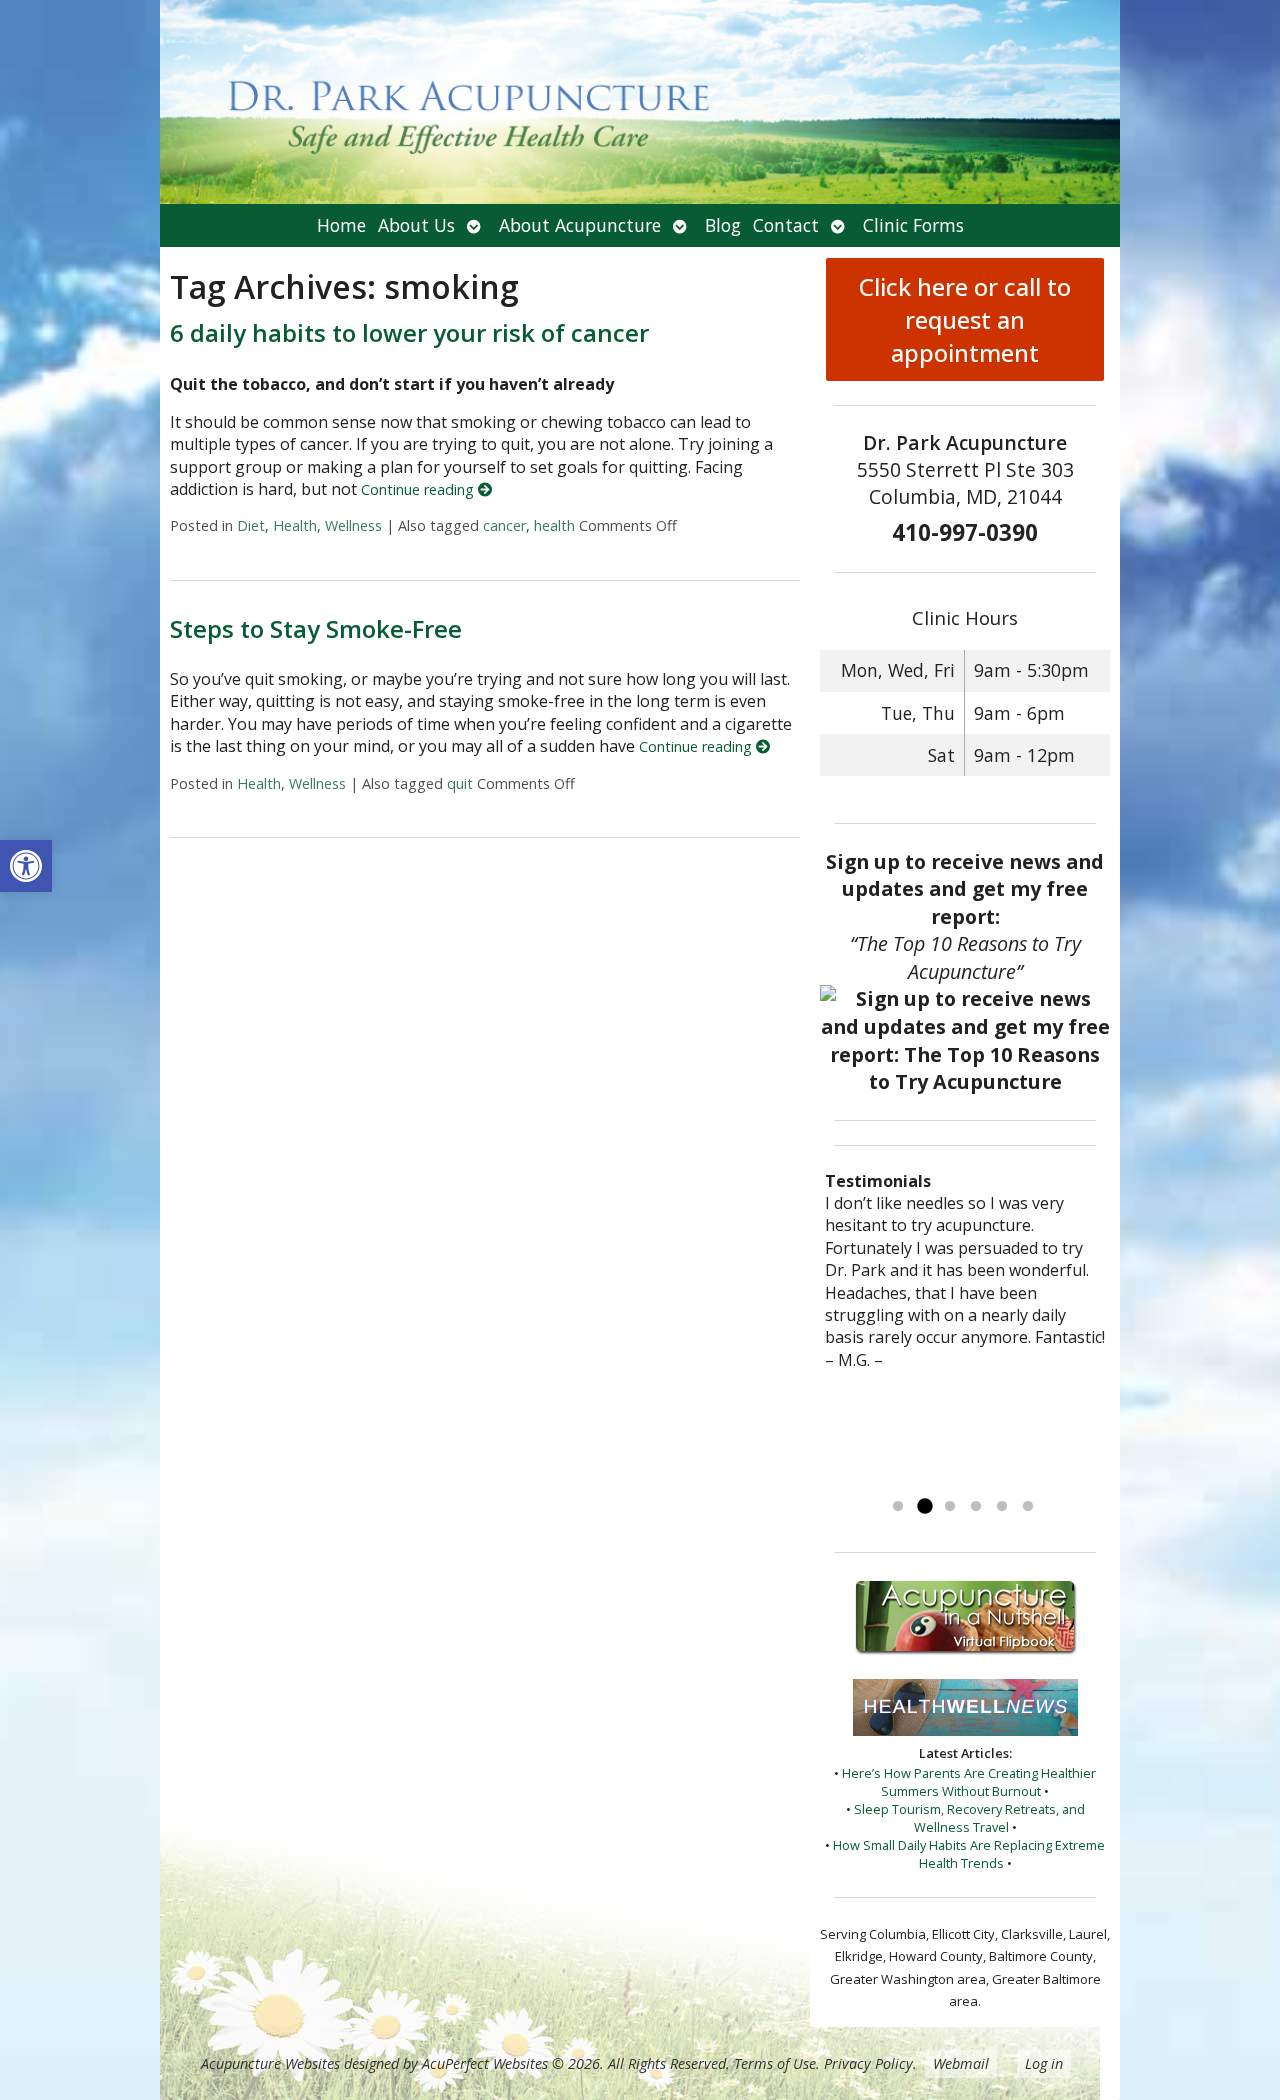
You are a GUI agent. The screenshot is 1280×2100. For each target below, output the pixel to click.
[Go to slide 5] (1002, 1507)
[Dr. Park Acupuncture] (640, 102)
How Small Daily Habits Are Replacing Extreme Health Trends (969, 1854)
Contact (786, 225)
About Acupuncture (580, 225)
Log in (1044, 2063)
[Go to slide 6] (1028, 1507)
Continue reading (419, 489)
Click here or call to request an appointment (965, 319)
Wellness (353, 525)
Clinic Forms (913, 225)
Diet (251, 525)
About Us (416, 225)
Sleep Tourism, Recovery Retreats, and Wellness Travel (969, 1818)
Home (341, 225)
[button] (26, 866)
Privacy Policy (868, 2063)
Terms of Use (775, 2063)
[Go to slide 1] (898, 1507)
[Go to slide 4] (976, 1507)
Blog (723, 225)
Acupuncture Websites (270, 2063)
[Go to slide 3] (950, 1507)
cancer (504, 525)
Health (295, 525)
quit (460, 783)
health (554, 525)
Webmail (961, 2063)
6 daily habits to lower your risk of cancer (409, 332)
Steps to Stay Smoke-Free (316, 628)
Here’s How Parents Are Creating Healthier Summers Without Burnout (969, 1782)
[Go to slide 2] (924, 1507)
